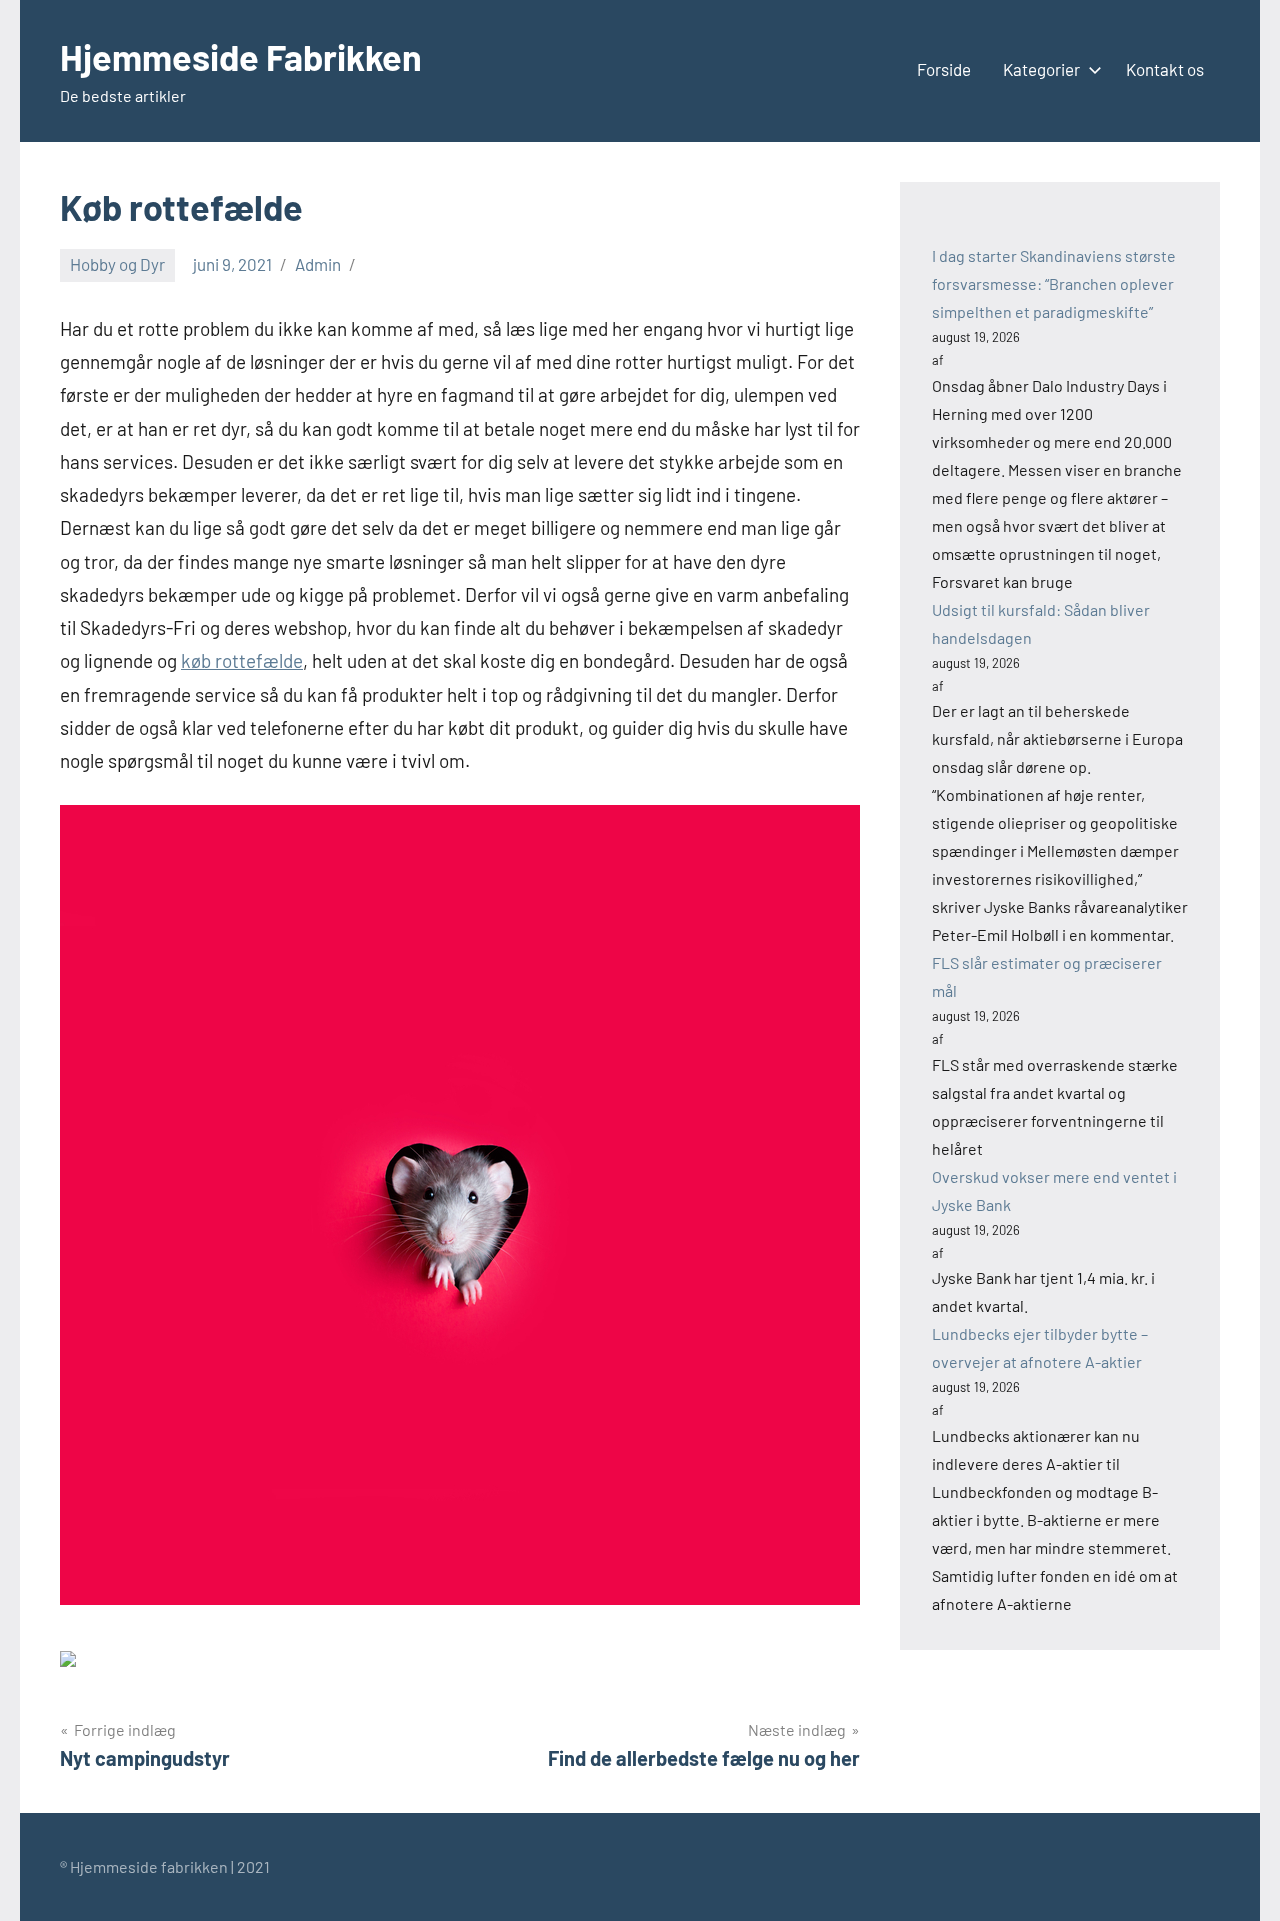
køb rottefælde (242, 660)
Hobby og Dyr (117, 264)
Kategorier (1041, 69)
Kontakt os (1165, 69)
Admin (318, 264)
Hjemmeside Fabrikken (241, 56)
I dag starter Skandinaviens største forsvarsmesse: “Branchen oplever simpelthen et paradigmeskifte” (1054, 283)
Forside (944, 69)
